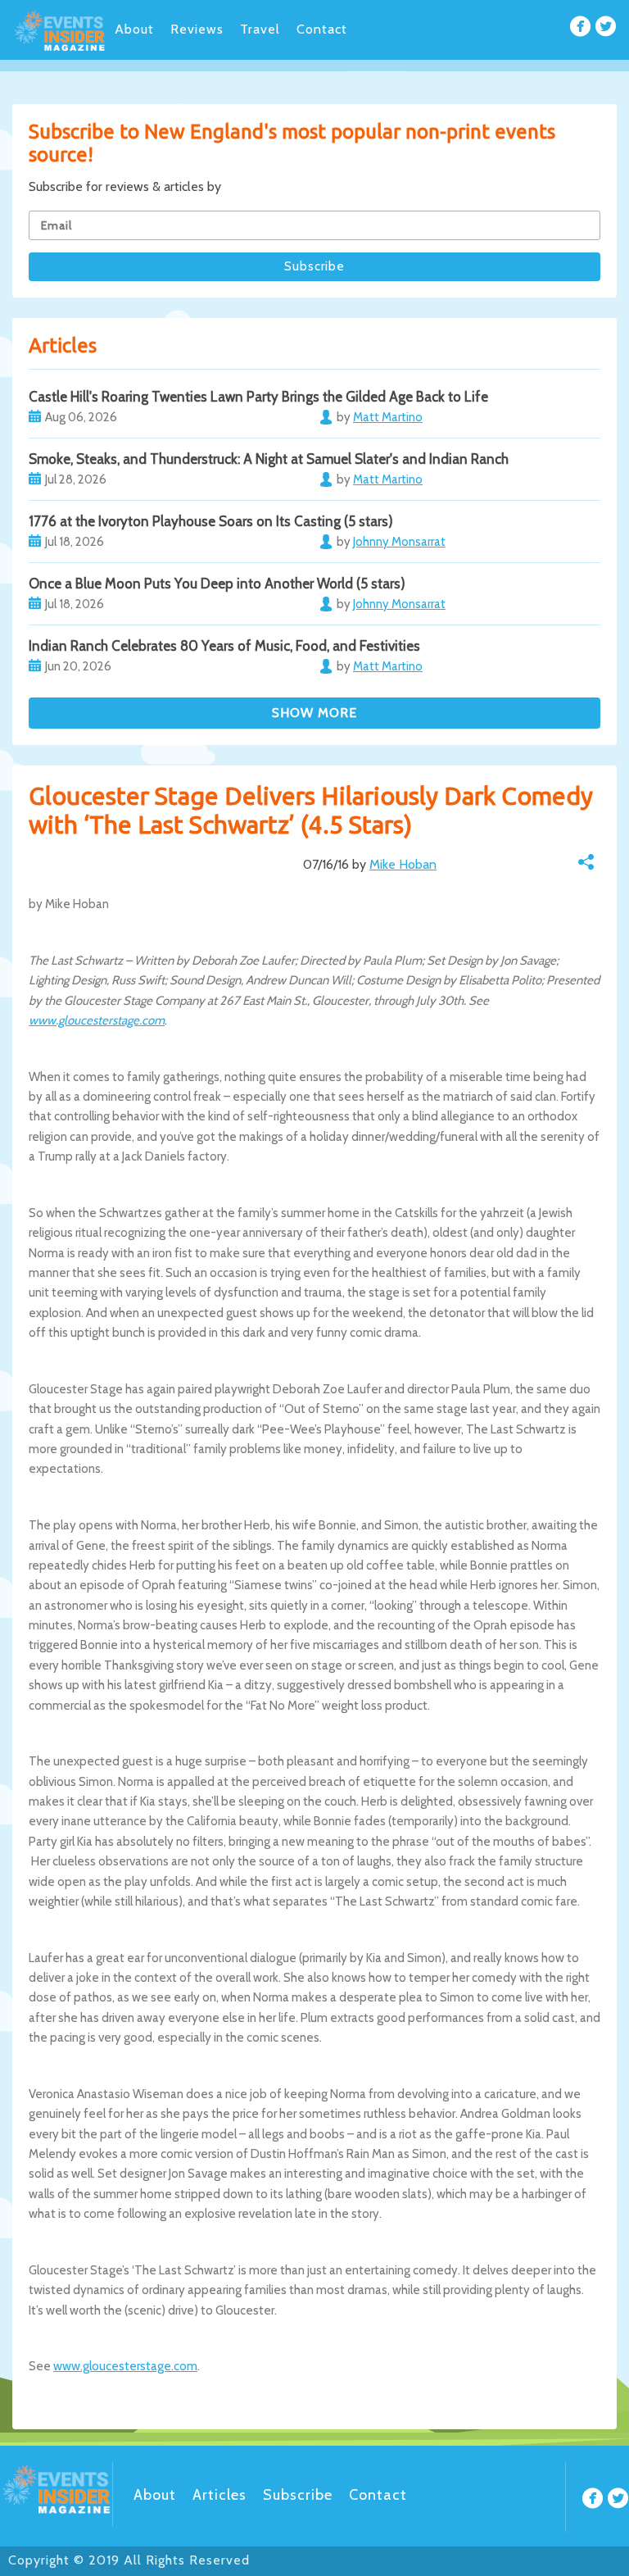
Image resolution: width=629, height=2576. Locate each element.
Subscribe (298, 2495)
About (134, 29)
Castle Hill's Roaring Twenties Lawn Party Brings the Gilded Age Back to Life (258, 397)
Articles (219, 2495)
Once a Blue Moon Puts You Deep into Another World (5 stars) (217, 584)
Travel (260, 29)
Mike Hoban (403, 864)
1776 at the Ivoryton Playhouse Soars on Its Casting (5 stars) (211, 521)
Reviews (197, 29)
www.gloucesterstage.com (97, 1020)
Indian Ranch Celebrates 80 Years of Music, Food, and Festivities (224, 646)
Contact (322, 29)
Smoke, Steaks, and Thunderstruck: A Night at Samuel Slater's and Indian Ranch (269, 459)
